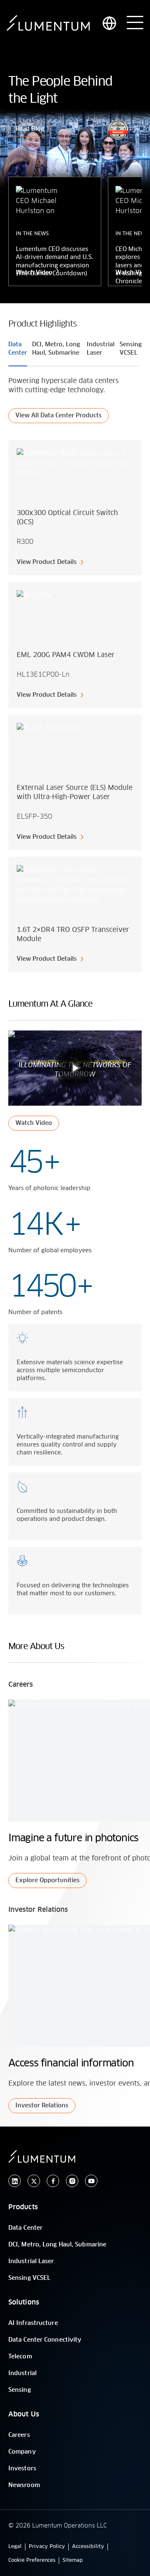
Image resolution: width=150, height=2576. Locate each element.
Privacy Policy (47, 2547)
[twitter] (34, 2181)
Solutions (24, 2302)
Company (22, 2452)
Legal (15, 2547)
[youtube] (91, 2181)
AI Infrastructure (33, 2323)
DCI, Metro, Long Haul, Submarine (57, 2245)
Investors (22, 2469)
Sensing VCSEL (29, 2278)
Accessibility (88, 2547)
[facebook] (53, 2181)
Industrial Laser (31, 2261)
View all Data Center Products (59, 416)
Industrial (22, 2373)
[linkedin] (15, 2181)
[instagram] (72, 2181)
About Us (24, 2414)
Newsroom (24, 2485)
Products (23, 2207)
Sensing (20, 2390)
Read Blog (30, 129)
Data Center (25, 2228)
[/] (48, 23)
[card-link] (75, 508)
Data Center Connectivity (45, 2340)
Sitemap (73, 2561)
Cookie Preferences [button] (32, 2561)
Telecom (20, 2357)
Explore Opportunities (47, 1881)
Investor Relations (42, 2106)
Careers (19, 2435)
